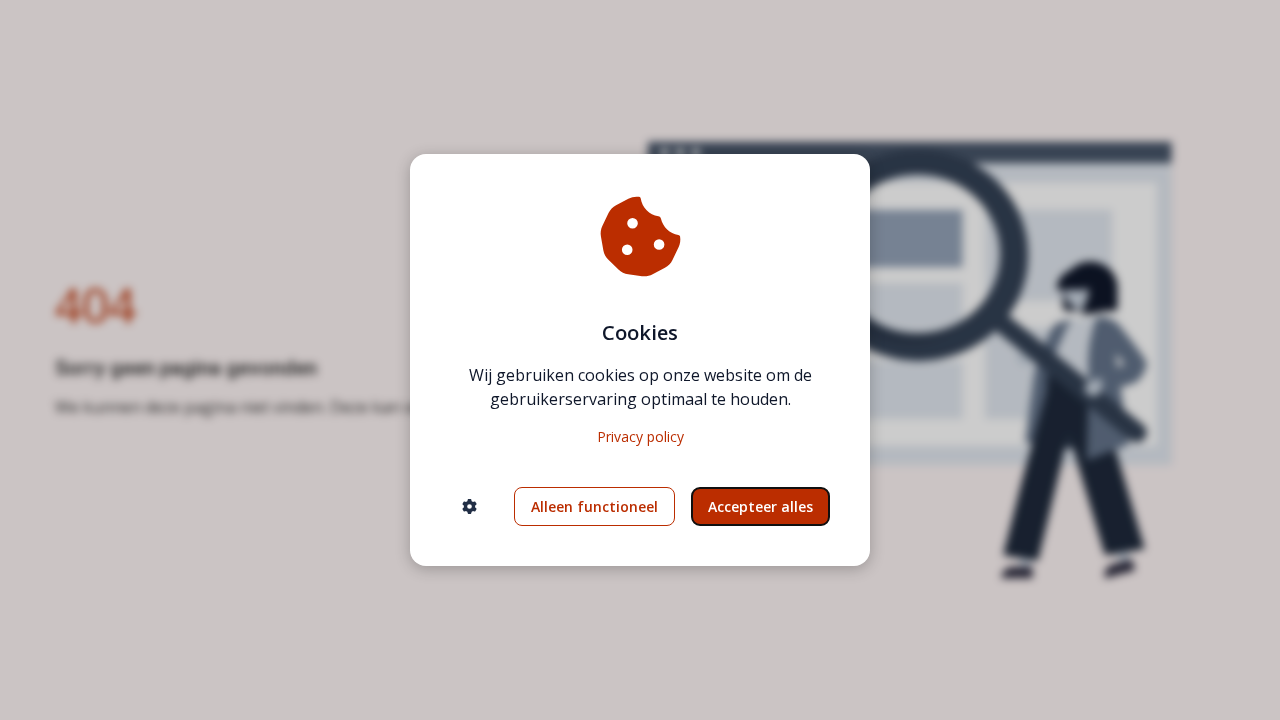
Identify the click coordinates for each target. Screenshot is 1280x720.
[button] (469, 506)
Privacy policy (640, 436)
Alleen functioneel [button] (594, 506)
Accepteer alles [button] (760, 506)
